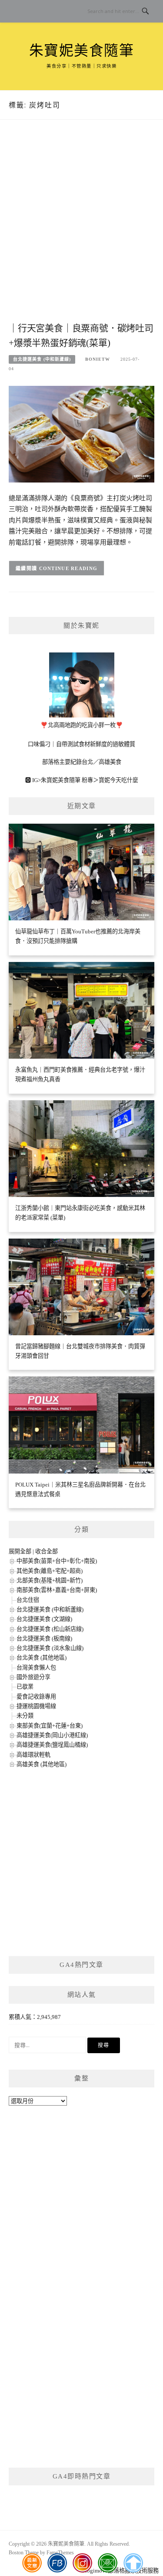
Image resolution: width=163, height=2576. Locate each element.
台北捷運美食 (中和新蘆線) (42, 359)
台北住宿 (28, 1600)
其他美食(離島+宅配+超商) (50, 1571)
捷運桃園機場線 (36, 1706)
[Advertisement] (81, 230)
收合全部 (47, 1551)
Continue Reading (68, 568)
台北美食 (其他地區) (42, 1658)
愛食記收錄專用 (36, 1697)
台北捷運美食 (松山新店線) (50, 1629)
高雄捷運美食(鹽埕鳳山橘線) (52, 1745)
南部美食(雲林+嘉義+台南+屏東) (57, 1590)
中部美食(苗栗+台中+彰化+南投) (57, 1561)
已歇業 (25, 1687)
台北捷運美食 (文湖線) (44, 1619)
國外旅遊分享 (33, 1677)
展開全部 (20, 1551)
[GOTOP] (133, 2563)
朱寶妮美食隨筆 (82, 51)
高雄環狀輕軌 (33, 1755)
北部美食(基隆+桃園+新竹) (50, 1580)
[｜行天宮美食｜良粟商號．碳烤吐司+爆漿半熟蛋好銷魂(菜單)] (81, 433)
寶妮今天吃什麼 (118, 780)
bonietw (98, 359)
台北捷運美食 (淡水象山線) (50, 1648)
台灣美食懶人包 (36, 1668)
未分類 (25, 1716)
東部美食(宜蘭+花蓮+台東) (50, 1726)
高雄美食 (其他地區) (42, 1764)
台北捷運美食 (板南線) (44, 1639)
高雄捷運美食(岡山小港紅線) (52, 1735)
